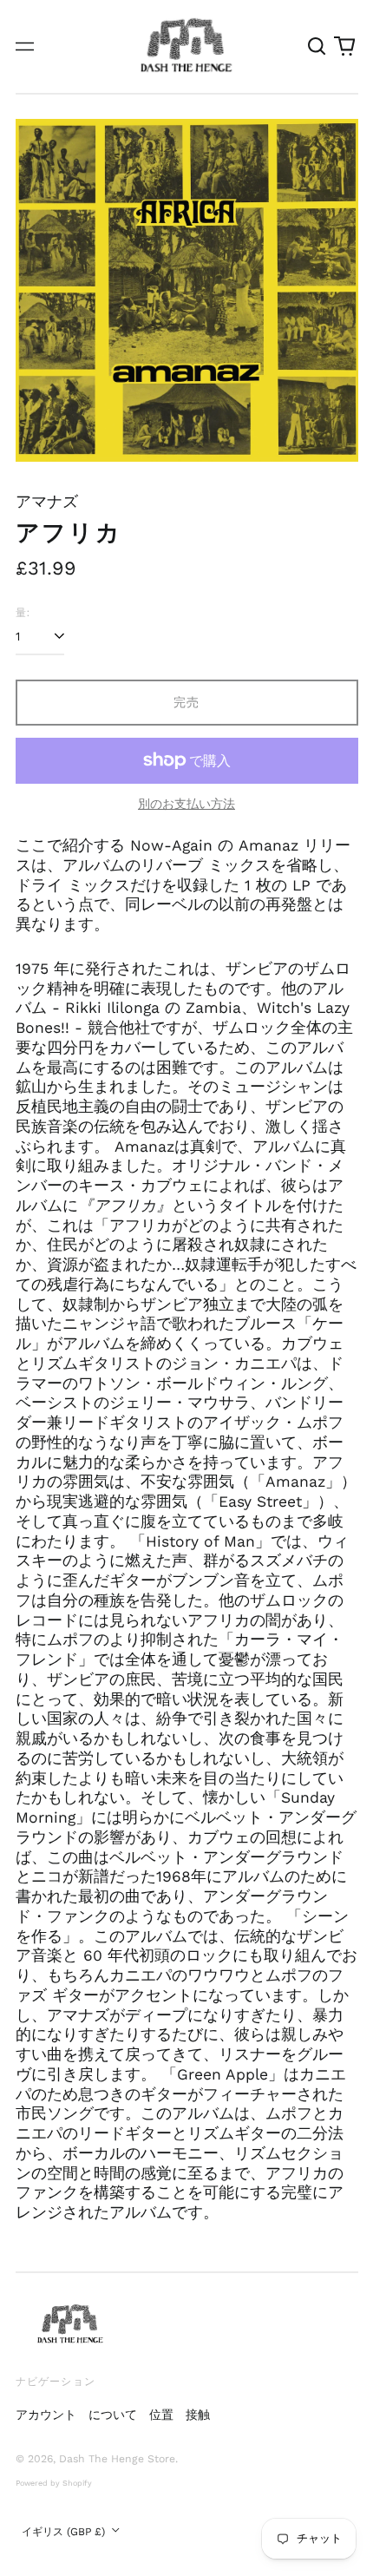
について (113, 2415)
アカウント (46, 2415)
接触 (198, 2415)
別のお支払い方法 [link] (186, 804)
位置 (161, 2415)
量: (23, 612)
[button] (317, 47)
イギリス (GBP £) (65, 2532)
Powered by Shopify (54, 2483)
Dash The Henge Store (117, 2459)
